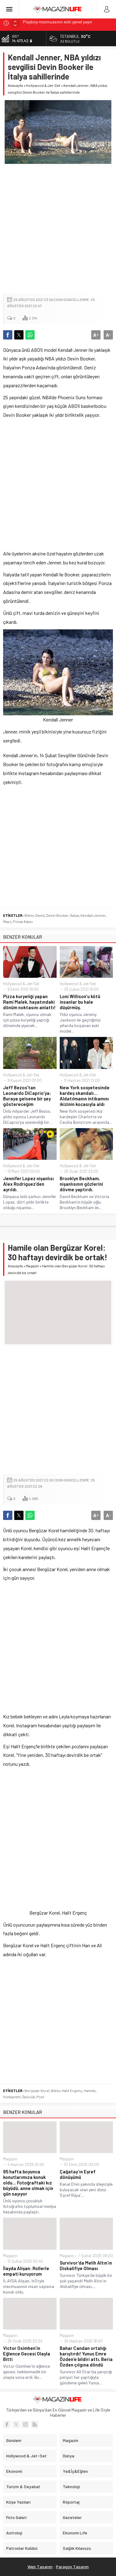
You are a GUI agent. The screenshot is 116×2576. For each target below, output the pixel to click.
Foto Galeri (16, 2517)
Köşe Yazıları (18, 2502)
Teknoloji (71, 2487)
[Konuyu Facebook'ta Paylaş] (8, 335)
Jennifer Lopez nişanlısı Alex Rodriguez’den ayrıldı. (28, 1184)
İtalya (75, 915)
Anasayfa (15, 85)
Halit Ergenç (72, 2090)
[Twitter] (16, 2424)
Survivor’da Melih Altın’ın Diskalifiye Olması (86, 2265)
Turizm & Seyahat (23, 2487)
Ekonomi (14, 2471)
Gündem (14, 2440)
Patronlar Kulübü (22, 2548)
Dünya (69, 2456)
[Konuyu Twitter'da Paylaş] (19, 335)
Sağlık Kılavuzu (77, 2548)
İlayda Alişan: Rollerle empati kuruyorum (26, 2271)
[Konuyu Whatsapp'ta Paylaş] (30, 335)
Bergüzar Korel (37, 2090)
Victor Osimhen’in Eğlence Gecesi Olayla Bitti (27, 2354)
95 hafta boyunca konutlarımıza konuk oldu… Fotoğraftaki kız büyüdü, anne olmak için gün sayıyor (28, 2183)
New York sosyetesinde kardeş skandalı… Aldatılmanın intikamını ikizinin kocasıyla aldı (85, 1096)
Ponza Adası (23, 921)
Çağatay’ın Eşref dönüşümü (78, 2174)
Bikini (29, 915)
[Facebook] (7, 2424)
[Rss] (35, 2424)
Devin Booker (57, 915)
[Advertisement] (58, 229)
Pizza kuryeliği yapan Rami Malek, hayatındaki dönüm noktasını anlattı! (29, 1002)
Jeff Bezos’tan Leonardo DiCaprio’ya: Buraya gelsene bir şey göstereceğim (27, 1096)
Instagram (12, 2097)
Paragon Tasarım (72, 2567)
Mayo (7, 921)
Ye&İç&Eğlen (75, 2471)
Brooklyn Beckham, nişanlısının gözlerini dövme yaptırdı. (81, 1184)
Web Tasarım (40, 2567)
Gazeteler (72, 2517)
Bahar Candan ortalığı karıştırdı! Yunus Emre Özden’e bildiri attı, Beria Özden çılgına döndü (86, 2356)
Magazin (32, 1266)
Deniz (40, 915)
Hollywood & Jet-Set (43, 85)
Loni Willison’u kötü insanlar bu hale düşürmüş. (80, 1002)
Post (40, 2097)
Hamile (90, 2090)
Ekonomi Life (75, 2533)
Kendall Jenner (93, 915)
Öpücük (28, 2097)
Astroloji (14, 2533)
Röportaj (71, 2502)
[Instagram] (25, 2424)
